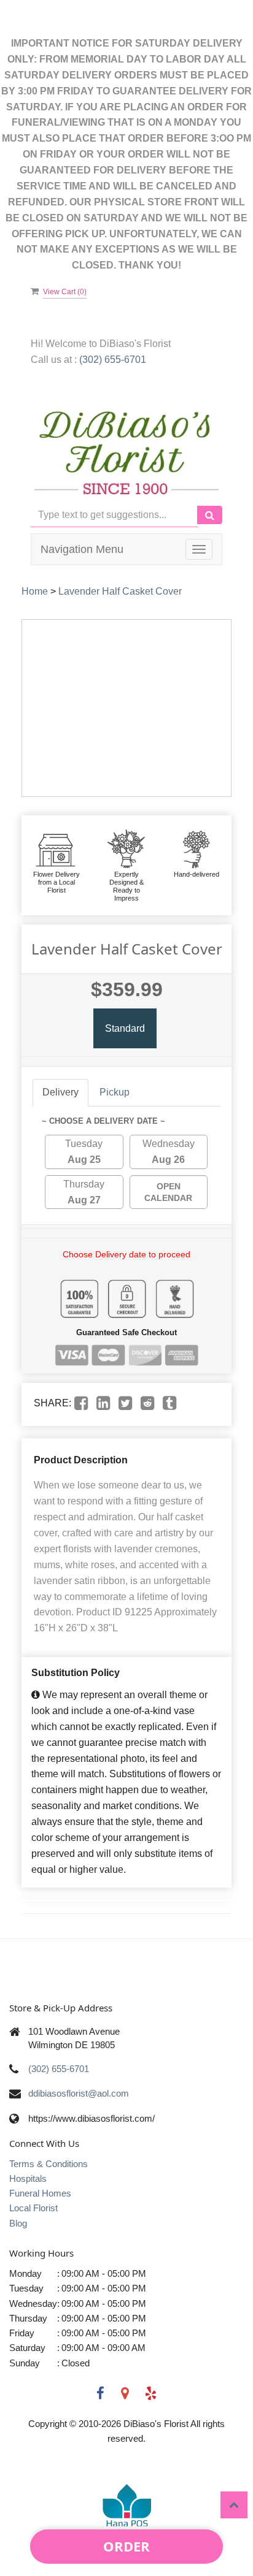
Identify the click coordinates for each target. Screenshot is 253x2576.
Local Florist (33, 2208)
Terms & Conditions (49, 2164)
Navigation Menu (82, 549)
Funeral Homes (40, 2193)
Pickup (115, 1092)
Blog (18, 2223)
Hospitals (28, 2178)
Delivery (60, 1092)
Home (35, 591)
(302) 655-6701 (113, 360)
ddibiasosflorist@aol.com (79, 2093)
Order (126, 2546)
